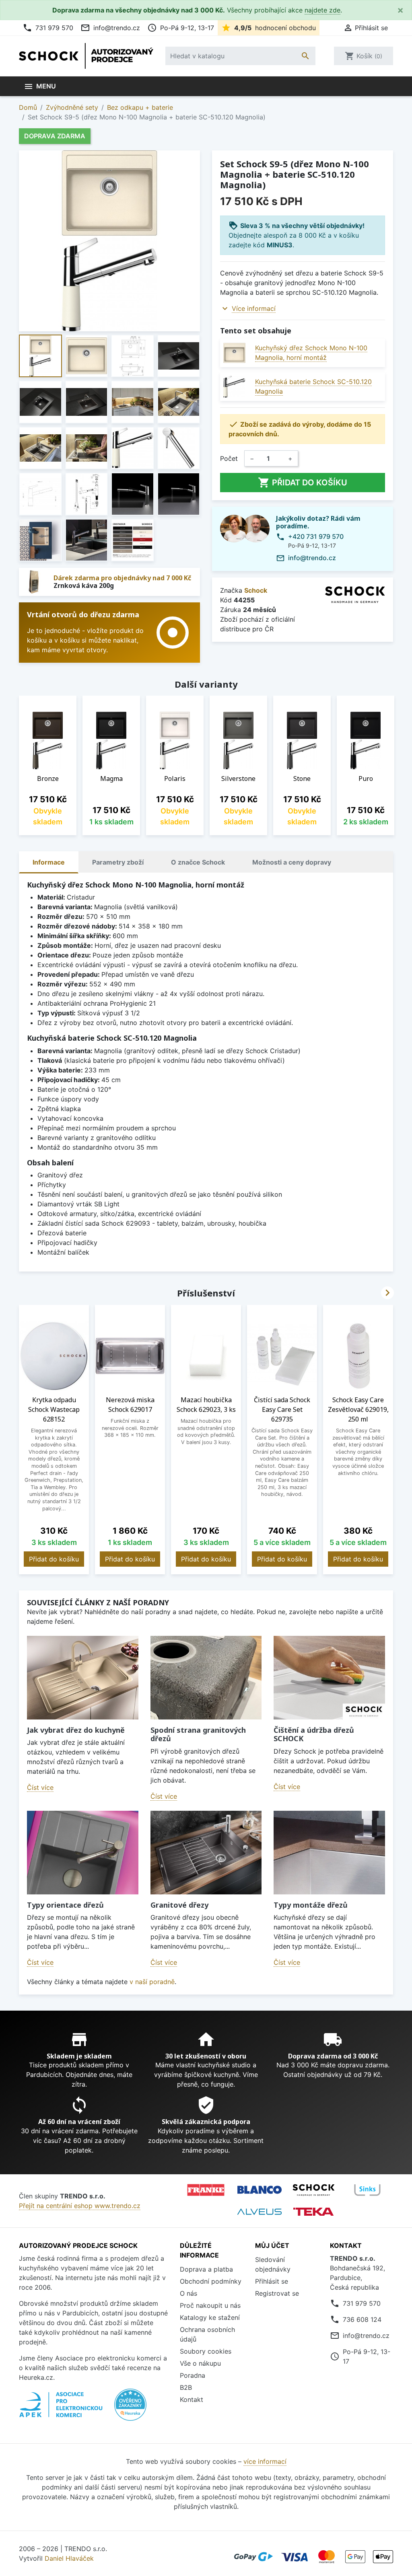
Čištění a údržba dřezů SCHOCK (314, 1734)
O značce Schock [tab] (198, 862)
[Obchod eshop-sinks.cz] (367, 2190)
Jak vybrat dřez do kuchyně (76, 1730)
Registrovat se (277, 2293)
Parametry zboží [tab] (118, 862)
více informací (265, 2461)
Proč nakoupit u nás (210, 2305)
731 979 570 (48, 28)
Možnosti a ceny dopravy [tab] (292, 862)
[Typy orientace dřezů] (83, 1852)
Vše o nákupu (200, 2363)
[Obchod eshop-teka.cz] (313, 2211)
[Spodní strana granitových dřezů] (206, 1677)
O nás (188, 2293)
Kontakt (192, 2399)
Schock (256, 590)
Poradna (193, 2375)
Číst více (40, 1787)
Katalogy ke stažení (210, 2317)
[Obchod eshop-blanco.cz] (260, 2190)
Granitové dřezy (179, 1905)
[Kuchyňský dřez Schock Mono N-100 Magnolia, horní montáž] (234, 353)
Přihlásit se (272, 2281)
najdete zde (322, 10)
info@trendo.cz (110, 28)
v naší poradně (152, 1982)
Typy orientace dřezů (65, 1905)
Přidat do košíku (303, 483)
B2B (186, 2387)
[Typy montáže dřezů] (329, 1852)
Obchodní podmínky (211, 2281)
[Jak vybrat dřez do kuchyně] (83, 1677)
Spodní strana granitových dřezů (198, 1734)
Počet (229, 458)
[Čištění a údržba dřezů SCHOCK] (329, 1677)
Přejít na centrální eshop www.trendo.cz (80, 2206)
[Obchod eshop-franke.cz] (206, 2190)
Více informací (254, 308)
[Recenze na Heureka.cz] (130, 2409)
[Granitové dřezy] (206, 1852)
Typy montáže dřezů (311, 1905)
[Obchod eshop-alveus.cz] (260, 2212)
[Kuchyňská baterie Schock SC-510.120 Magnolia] (234, 387)
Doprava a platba (206, 2269)
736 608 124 (362, 2319)
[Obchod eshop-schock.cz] (313, 2190)
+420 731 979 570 (316, 536)
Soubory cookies (206, 2351)
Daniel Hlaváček (69, 2558)
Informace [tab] (49, 862)
